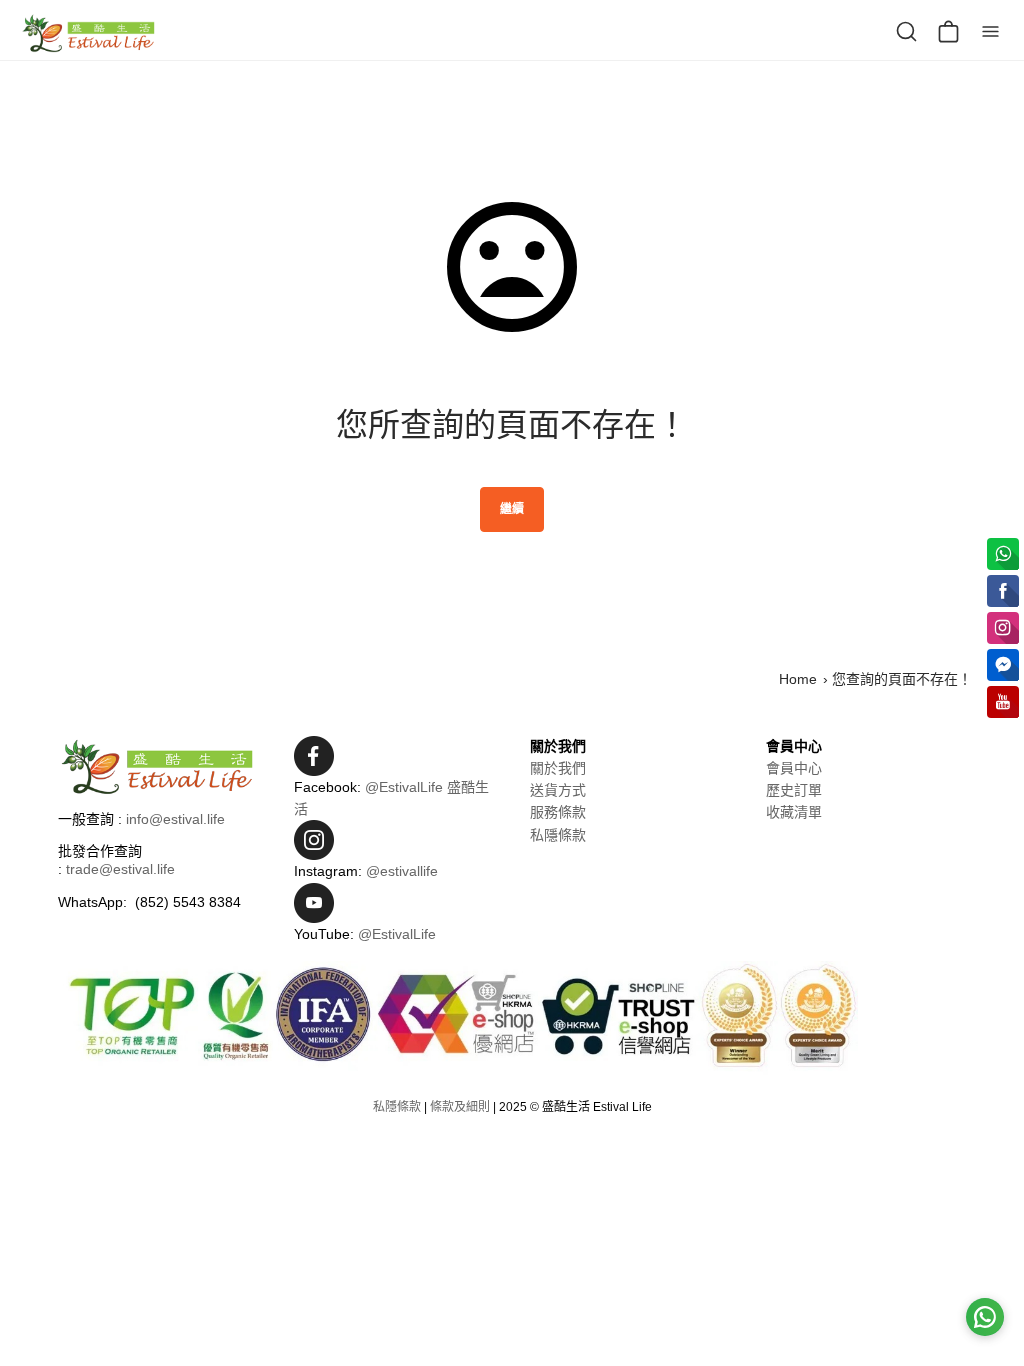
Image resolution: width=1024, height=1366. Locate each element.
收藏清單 (794, 812)
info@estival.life (175, 819)
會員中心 (794, 768)
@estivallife (402, 871)
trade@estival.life (120, 869)
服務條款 (558, 812)
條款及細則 (460, 1107)
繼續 (512, 509)
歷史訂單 (794, 790)
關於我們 (558, 768)
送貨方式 (558, 790)
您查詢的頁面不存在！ (902, 679)
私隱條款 (558, 835)
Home (798, 679)
